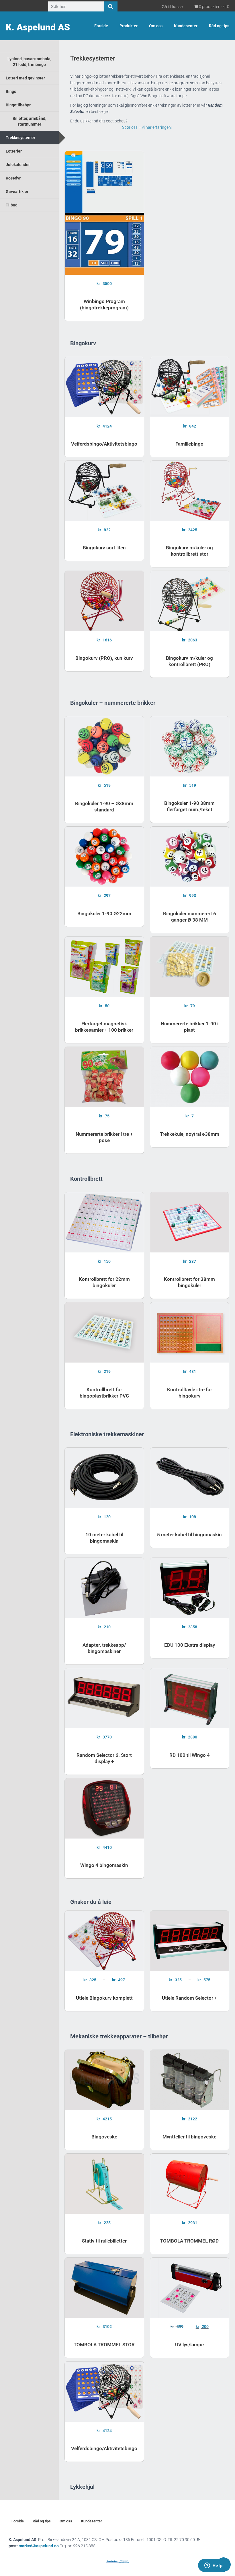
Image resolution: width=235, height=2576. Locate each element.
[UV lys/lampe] (190, 2288)
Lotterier (14, 151)
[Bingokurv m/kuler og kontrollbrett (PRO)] (190, 601)
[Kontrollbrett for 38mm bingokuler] (190, 1222)
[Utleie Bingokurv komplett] (104, 1941)
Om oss (156, 26)
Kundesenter (186, 26)
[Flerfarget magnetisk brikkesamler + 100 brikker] (104, 967)
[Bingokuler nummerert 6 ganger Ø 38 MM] (190, 857)
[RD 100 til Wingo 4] (190, 1698)
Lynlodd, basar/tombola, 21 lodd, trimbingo (29, 62)
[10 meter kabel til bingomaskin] (104, 1478)
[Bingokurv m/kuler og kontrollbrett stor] (190, 491)
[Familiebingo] (190, 387)
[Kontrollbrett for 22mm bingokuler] (104, 1222)
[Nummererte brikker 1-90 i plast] (190, 967)
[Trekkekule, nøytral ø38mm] (190, 1077)
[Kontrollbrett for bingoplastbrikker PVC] (104, 1332)
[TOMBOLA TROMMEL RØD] (190, 2184)
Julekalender (18, 165)
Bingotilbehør (18, 105)
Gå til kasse (172, 7)
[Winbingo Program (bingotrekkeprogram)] (104, 213)
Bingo (11, 91)
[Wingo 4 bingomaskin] (104, 1808)
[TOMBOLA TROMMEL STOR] (104, 2288)
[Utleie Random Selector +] (190, 1941)
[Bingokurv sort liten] (104, 491)
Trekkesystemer (20, 138)
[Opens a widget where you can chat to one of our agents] (214, 2566)
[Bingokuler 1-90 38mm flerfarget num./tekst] (190, 746)
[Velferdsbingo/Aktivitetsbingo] (104, 387)
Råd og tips (219, 26)
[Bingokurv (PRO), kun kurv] (104, 601)
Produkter (129, 26)
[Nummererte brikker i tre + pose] (104, 1077)
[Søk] (111, 7)
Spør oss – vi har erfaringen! (147, 127)
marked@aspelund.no (57, 2546)
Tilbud (12, 205)
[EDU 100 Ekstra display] (190, 1588)
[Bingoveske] (104, 2080)
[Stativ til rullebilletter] (104, 2184)
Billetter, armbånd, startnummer (29, 121)
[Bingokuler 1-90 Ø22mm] (104, 857)
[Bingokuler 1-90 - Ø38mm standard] (104, 746)
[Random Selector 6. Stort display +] (104, 1698)
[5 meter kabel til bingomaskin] (190, 1478)
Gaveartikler (17, 192)
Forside (101, 26)
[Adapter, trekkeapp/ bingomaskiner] (104, 1588)
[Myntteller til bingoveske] (190, 2080)
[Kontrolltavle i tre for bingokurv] (190, 1332)
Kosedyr (13, 178)
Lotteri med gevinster (25, 78)
